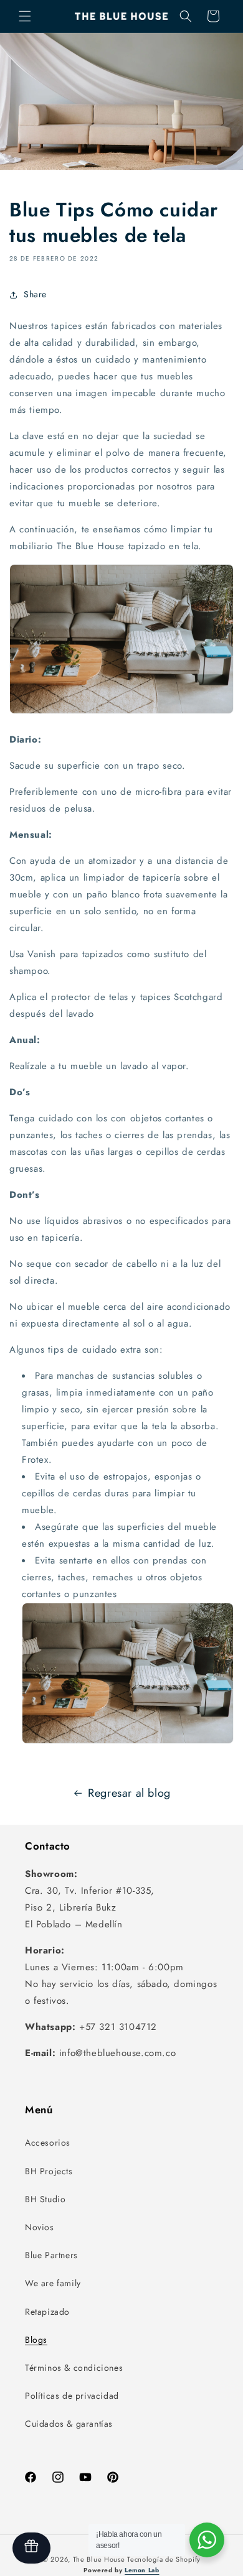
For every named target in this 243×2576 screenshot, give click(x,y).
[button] (25, 16)
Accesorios (48, 2143)
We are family (53, 2283)
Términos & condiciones (74, 2368)
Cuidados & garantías (69, 2424)
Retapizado (47, 2312)
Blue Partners (51, 2255)
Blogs (36, 2340)
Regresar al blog (129, 1793)
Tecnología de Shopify (164, 2559)
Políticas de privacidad (72, 2396)
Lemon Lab (142, 2570)
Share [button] (35, 294)
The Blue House (99, 2559)
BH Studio (45, 2199)
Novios (40, 2227)
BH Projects (49, 2171)
